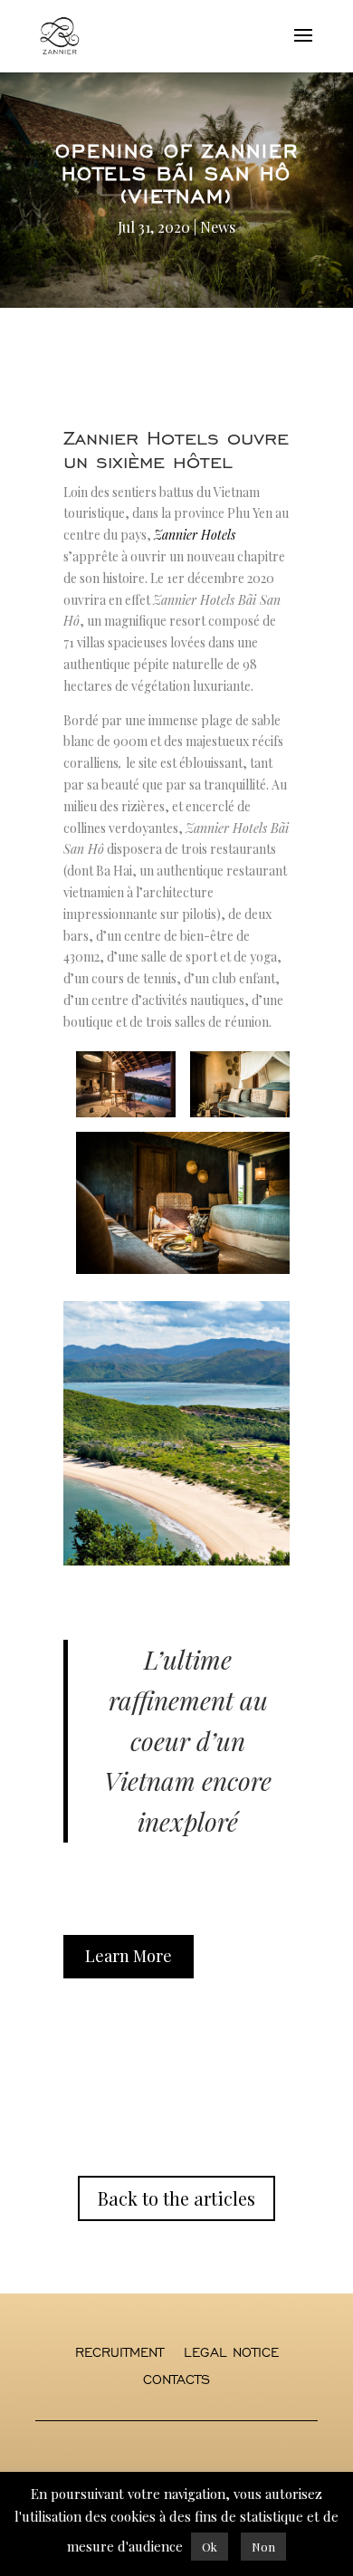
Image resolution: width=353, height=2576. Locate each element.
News (218, 227)
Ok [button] (210, 2547)
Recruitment (119, 2353)
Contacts (176, 2380)
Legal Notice (231, 2353)
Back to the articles (176, 2198)
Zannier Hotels (195, 535)
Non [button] (263, 2547)
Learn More (129, 1956)
